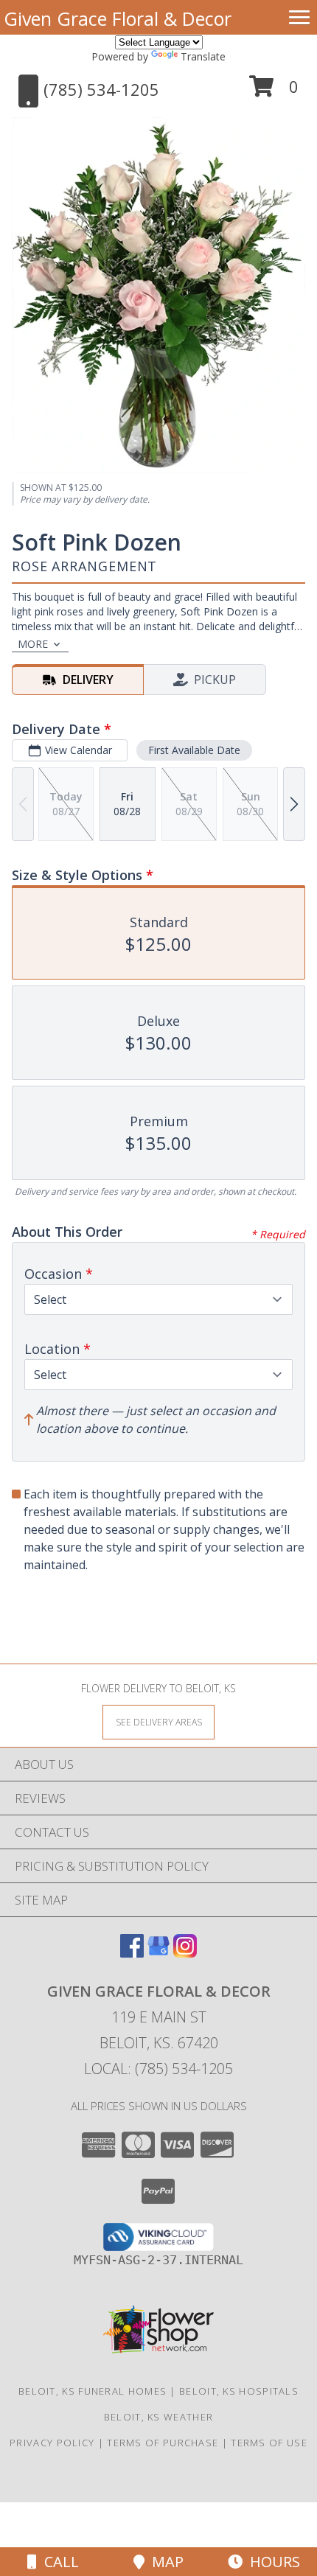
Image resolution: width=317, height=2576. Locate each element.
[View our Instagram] (185, 1953)
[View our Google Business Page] (158, 1953)
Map (164, 2562)
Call (58, 2562)
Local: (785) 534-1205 (158, 2069)
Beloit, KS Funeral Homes (93, 2391)
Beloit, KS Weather (158, 2417)
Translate (203, 56)
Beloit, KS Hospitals (239, 2391)
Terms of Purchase (163, 2443)
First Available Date (194, 750)
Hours (271, 2562)
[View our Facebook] (132, 1953)
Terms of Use (269, 2443)
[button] (274, 92)
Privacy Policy (52, 2443)
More (33, 644)
